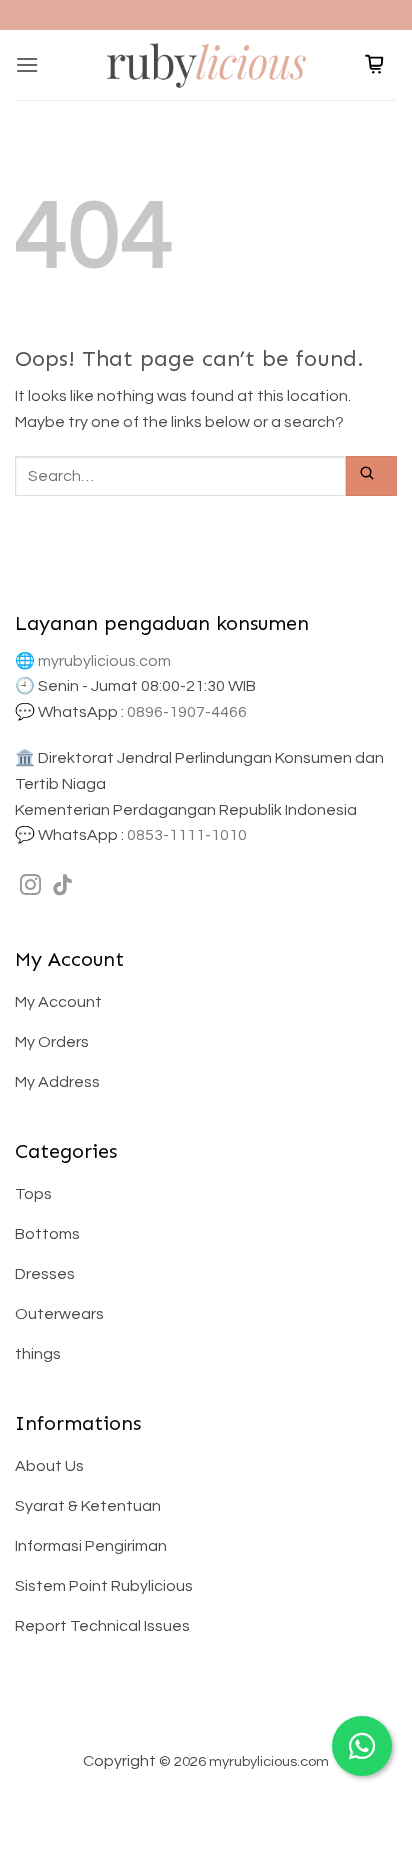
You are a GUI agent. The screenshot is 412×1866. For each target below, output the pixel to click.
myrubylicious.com (104, 661)
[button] (27, 64)
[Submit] (371, 475)
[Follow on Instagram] (30, 886)
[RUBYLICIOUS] (206, 64)
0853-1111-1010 (187, 835)
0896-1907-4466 (187, 712)
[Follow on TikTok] (62, 886)
